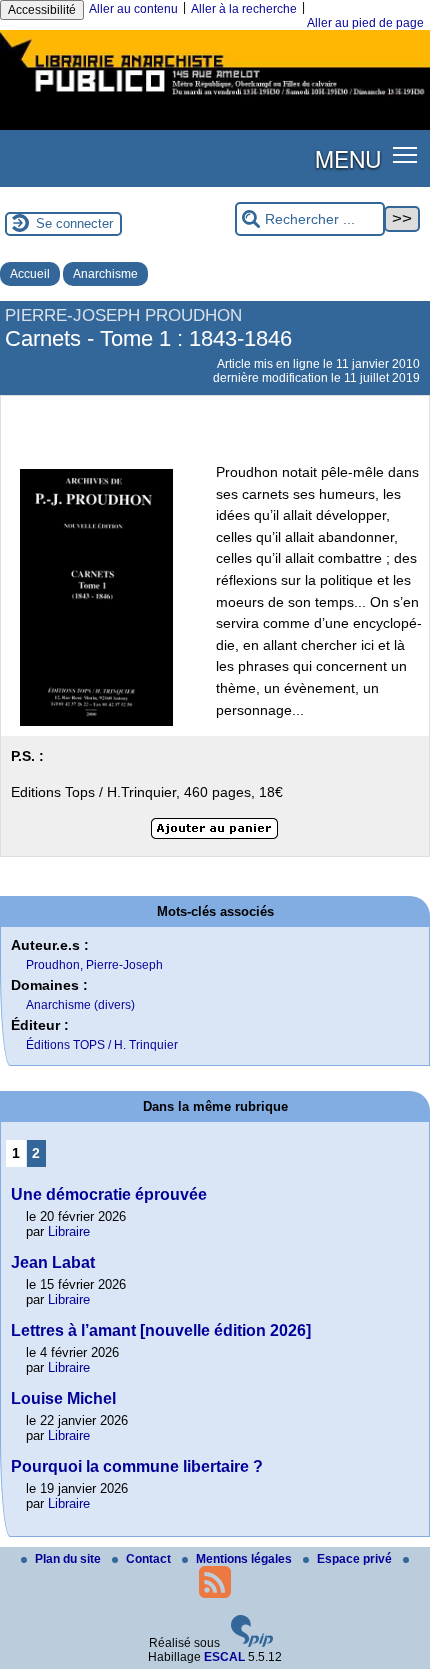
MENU (348, 158)
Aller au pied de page (365, 23)
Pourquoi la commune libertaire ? (137, 1466)
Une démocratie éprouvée (109, 1194)
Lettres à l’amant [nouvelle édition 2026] (161, 1330)
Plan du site (69, 1559)
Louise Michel (63, 1398)
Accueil (30, 274)
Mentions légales (245, 1559)
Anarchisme (105, 274)
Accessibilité (42, 10)
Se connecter (74, 223)
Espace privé (356, 1559)
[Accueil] (215, 98)
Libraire (69, 1231)
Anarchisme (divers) (80, 1005)
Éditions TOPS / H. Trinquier (102, 1045)
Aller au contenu (133, 9)
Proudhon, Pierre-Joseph (94, 965)
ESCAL (224, 1657)
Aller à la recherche (244, 9)
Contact (150, 1559)
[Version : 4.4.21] (252, 1643)
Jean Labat (53, 1262)
